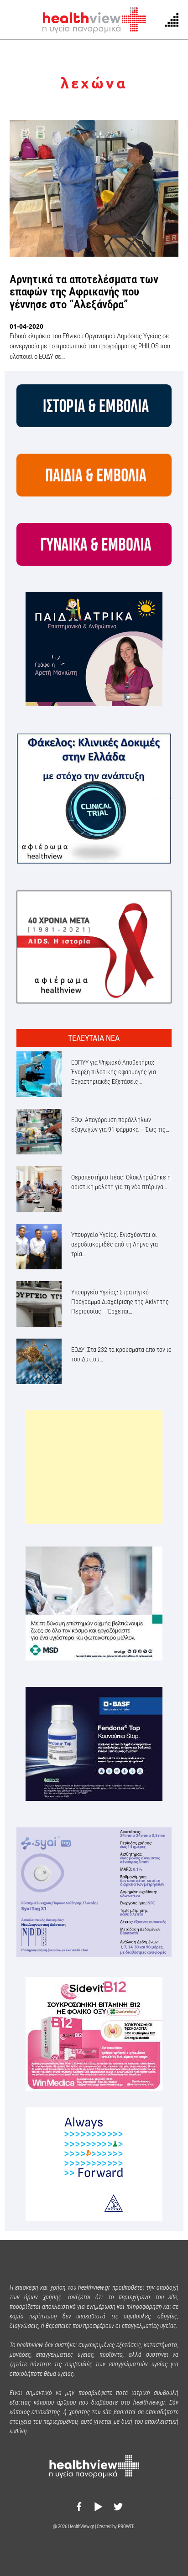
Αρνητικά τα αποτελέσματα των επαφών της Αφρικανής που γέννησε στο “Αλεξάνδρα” (84, 292)
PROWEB (126, 2527)
